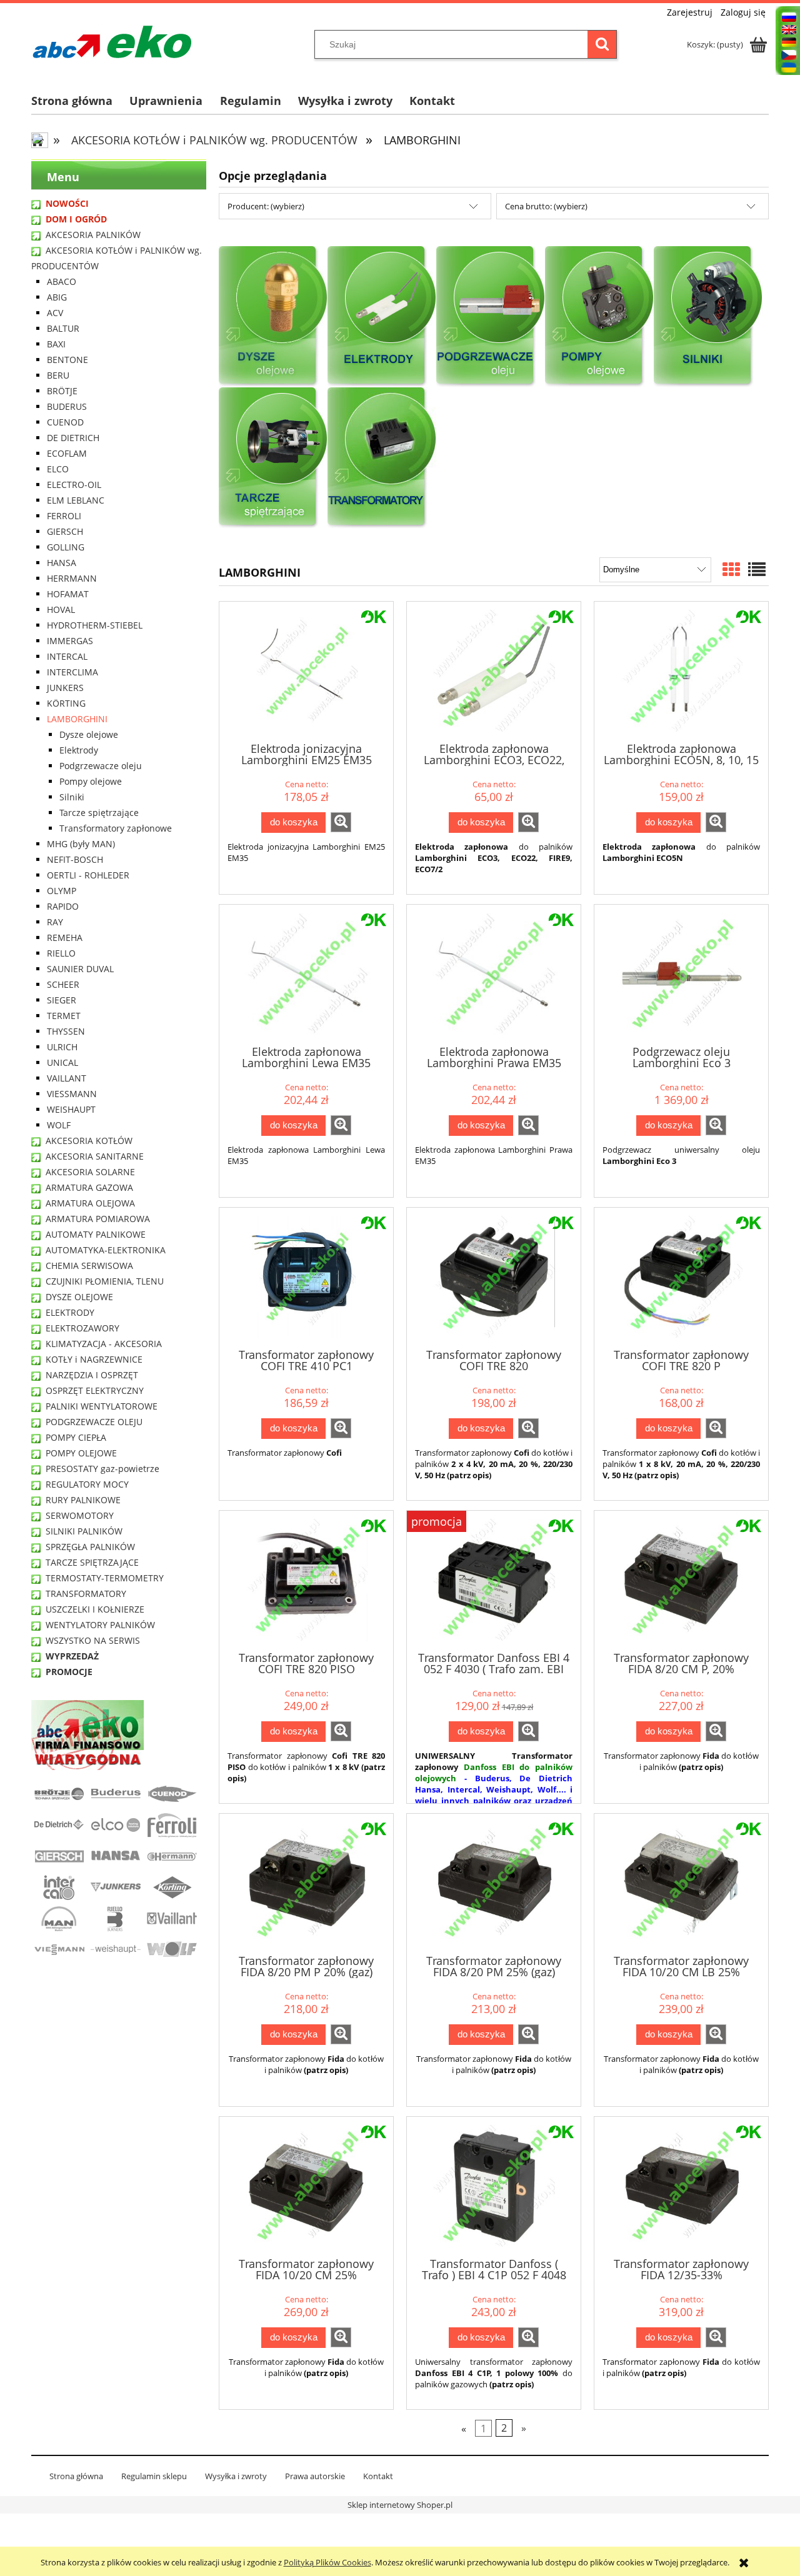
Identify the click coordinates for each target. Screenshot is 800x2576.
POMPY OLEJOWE (81, 1453)
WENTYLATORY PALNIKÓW (100, 1625)
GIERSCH (65, 531)
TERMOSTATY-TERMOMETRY (105, 1578)
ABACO (62, 281)
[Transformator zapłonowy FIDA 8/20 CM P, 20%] (681, 1580)
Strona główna (76, 2476)
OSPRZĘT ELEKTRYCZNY (95, 1390)
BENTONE (67, 360)
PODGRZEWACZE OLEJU (94, 1422)
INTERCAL (67, 656)
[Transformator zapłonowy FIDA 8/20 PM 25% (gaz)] (494, 1883)
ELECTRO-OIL (74, 485)
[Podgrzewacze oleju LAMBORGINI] (491, 316)
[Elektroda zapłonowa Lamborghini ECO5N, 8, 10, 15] (681, 671)
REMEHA (65, 937)
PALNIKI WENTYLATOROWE (102, 1406)
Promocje (69, 1672)
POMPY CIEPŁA (76, 1437)
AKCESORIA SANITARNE (95, 1156)
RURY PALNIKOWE (83, 1500)
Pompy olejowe (91, 781)
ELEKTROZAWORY (82, 1328)
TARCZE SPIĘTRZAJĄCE (92, 1562)
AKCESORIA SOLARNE (90, 1172)
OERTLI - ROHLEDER (88, 875)
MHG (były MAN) (81, 844)
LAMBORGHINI (77, 719)
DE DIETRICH (73, 438)
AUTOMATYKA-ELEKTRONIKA (106, 1250)
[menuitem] (80, 101)
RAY (55, 922)
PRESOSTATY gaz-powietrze (102, 1469)
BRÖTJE (62, 391)
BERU (58, 375)
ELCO (58, 469)
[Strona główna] (112, 42)
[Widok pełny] (757, 569)
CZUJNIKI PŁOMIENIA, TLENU (105, 1281)
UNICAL (62, 1062)
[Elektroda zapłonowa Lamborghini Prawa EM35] (494, 974)
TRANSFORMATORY (86, 1594)
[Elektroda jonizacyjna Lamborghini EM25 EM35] (306, 671)
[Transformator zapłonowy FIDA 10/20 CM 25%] (306, 2186)
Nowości (67, 203)
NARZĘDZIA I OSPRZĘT (92, 1375)
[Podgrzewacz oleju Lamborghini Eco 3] (681, 974)
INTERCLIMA (72, 672)
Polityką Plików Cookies (327, 2562)
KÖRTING (66, 703)
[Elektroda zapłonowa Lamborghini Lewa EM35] (306, 974)
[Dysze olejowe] (273, 316)
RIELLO (61, 953)
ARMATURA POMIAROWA (98, 1219)
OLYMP (62, 891)
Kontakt (378, 2476)
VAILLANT (67, 1078)
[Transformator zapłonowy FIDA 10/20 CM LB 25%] (681, 1883)
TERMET (64, 1016)
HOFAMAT (68, 594)
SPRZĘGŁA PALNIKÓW (90, 1547)
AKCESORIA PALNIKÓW (93, 235)
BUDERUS (67, 406)
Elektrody (79, 750)
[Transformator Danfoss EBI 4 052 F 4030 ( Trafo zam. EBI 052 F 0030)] (494, 1580)
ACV (55, 313)
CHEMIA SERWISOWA (89, 1266)
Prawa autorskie (315, 2476)
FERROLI (64, 516)
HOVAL (61, 609)
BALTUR (63, 328)
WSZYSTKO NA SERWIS (93, 1640)
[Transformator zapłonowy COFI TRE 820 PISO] (306, 1580)
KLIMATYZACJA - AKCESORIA (104, 1344)
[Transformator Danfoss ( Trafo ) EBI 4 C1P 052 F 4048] (494, 2186)
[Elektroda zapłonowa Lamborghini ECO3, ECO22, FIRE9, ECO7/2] (494, 671)
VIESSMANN (72, 1094)
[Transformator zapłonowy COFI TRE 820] (494, 1277)
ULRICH (62, 1047)
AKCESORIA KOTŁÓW (89, 1141)
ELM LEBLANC (76, 500)
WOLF (59, 1125)
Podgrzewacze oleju (101, 766)
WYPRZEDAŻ (72, 1656)
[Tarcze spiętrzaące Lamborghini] (273, 457)
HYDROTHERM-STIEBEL (95, 625)
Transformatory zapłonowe (116, 828)
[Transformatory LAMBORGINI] (382, 457)
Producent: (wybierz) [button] (266, 206)
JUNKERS (65, 688)
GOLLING (66, 547)
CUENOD (65, 422)
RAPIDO (63, 906)
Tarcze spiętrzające (99, 813)
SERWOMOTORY (80, 1515)
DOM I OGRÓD (76, 219)
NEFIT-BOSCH (75, 859)
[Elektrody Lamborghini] (382, 316)
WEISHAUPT (71, 1109)
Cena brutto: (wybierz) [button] (546, 206)
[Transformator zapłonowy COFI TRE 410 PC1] (306, 1277)
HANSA (62, 563)
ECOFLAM (67, 453)
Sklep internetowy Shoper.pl (400, 2505)
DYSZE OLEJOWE (79, 1297)
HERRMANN (72, 578)
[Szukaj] (602, 44)
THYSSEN (66, 1031)
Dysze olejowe (89, 734)
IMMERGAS (70, 641)
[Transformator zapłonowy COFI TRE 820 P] (681, 1277)
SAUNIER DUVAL (80, 969)
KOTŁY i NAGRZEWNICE (94, 1359)
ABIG (57, 297)
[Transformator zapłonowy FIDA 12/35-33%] (681, 2186)
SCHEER (63, 984)
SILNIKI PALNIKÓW (84, 1531)
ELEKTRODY (70, 1312)
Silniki (72, 797)
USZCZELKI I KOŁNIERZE (95, 1609)
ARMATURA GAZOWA (89, 1187)
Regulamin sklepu (154, 2476)
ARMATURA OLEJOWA (90, 1203)
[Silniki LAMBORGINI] (708, 316)
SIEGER (62, 1000)
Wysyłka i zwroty (236, 2476)
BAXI (56, 344)
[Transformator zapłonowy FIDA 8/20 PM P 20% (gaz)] (306, 1883)
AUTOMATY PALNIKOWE (96, 1234)
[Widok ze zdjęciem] (731, 569)
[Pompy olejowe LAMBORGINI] (599, 316)
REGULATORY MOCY (87, 1484)
